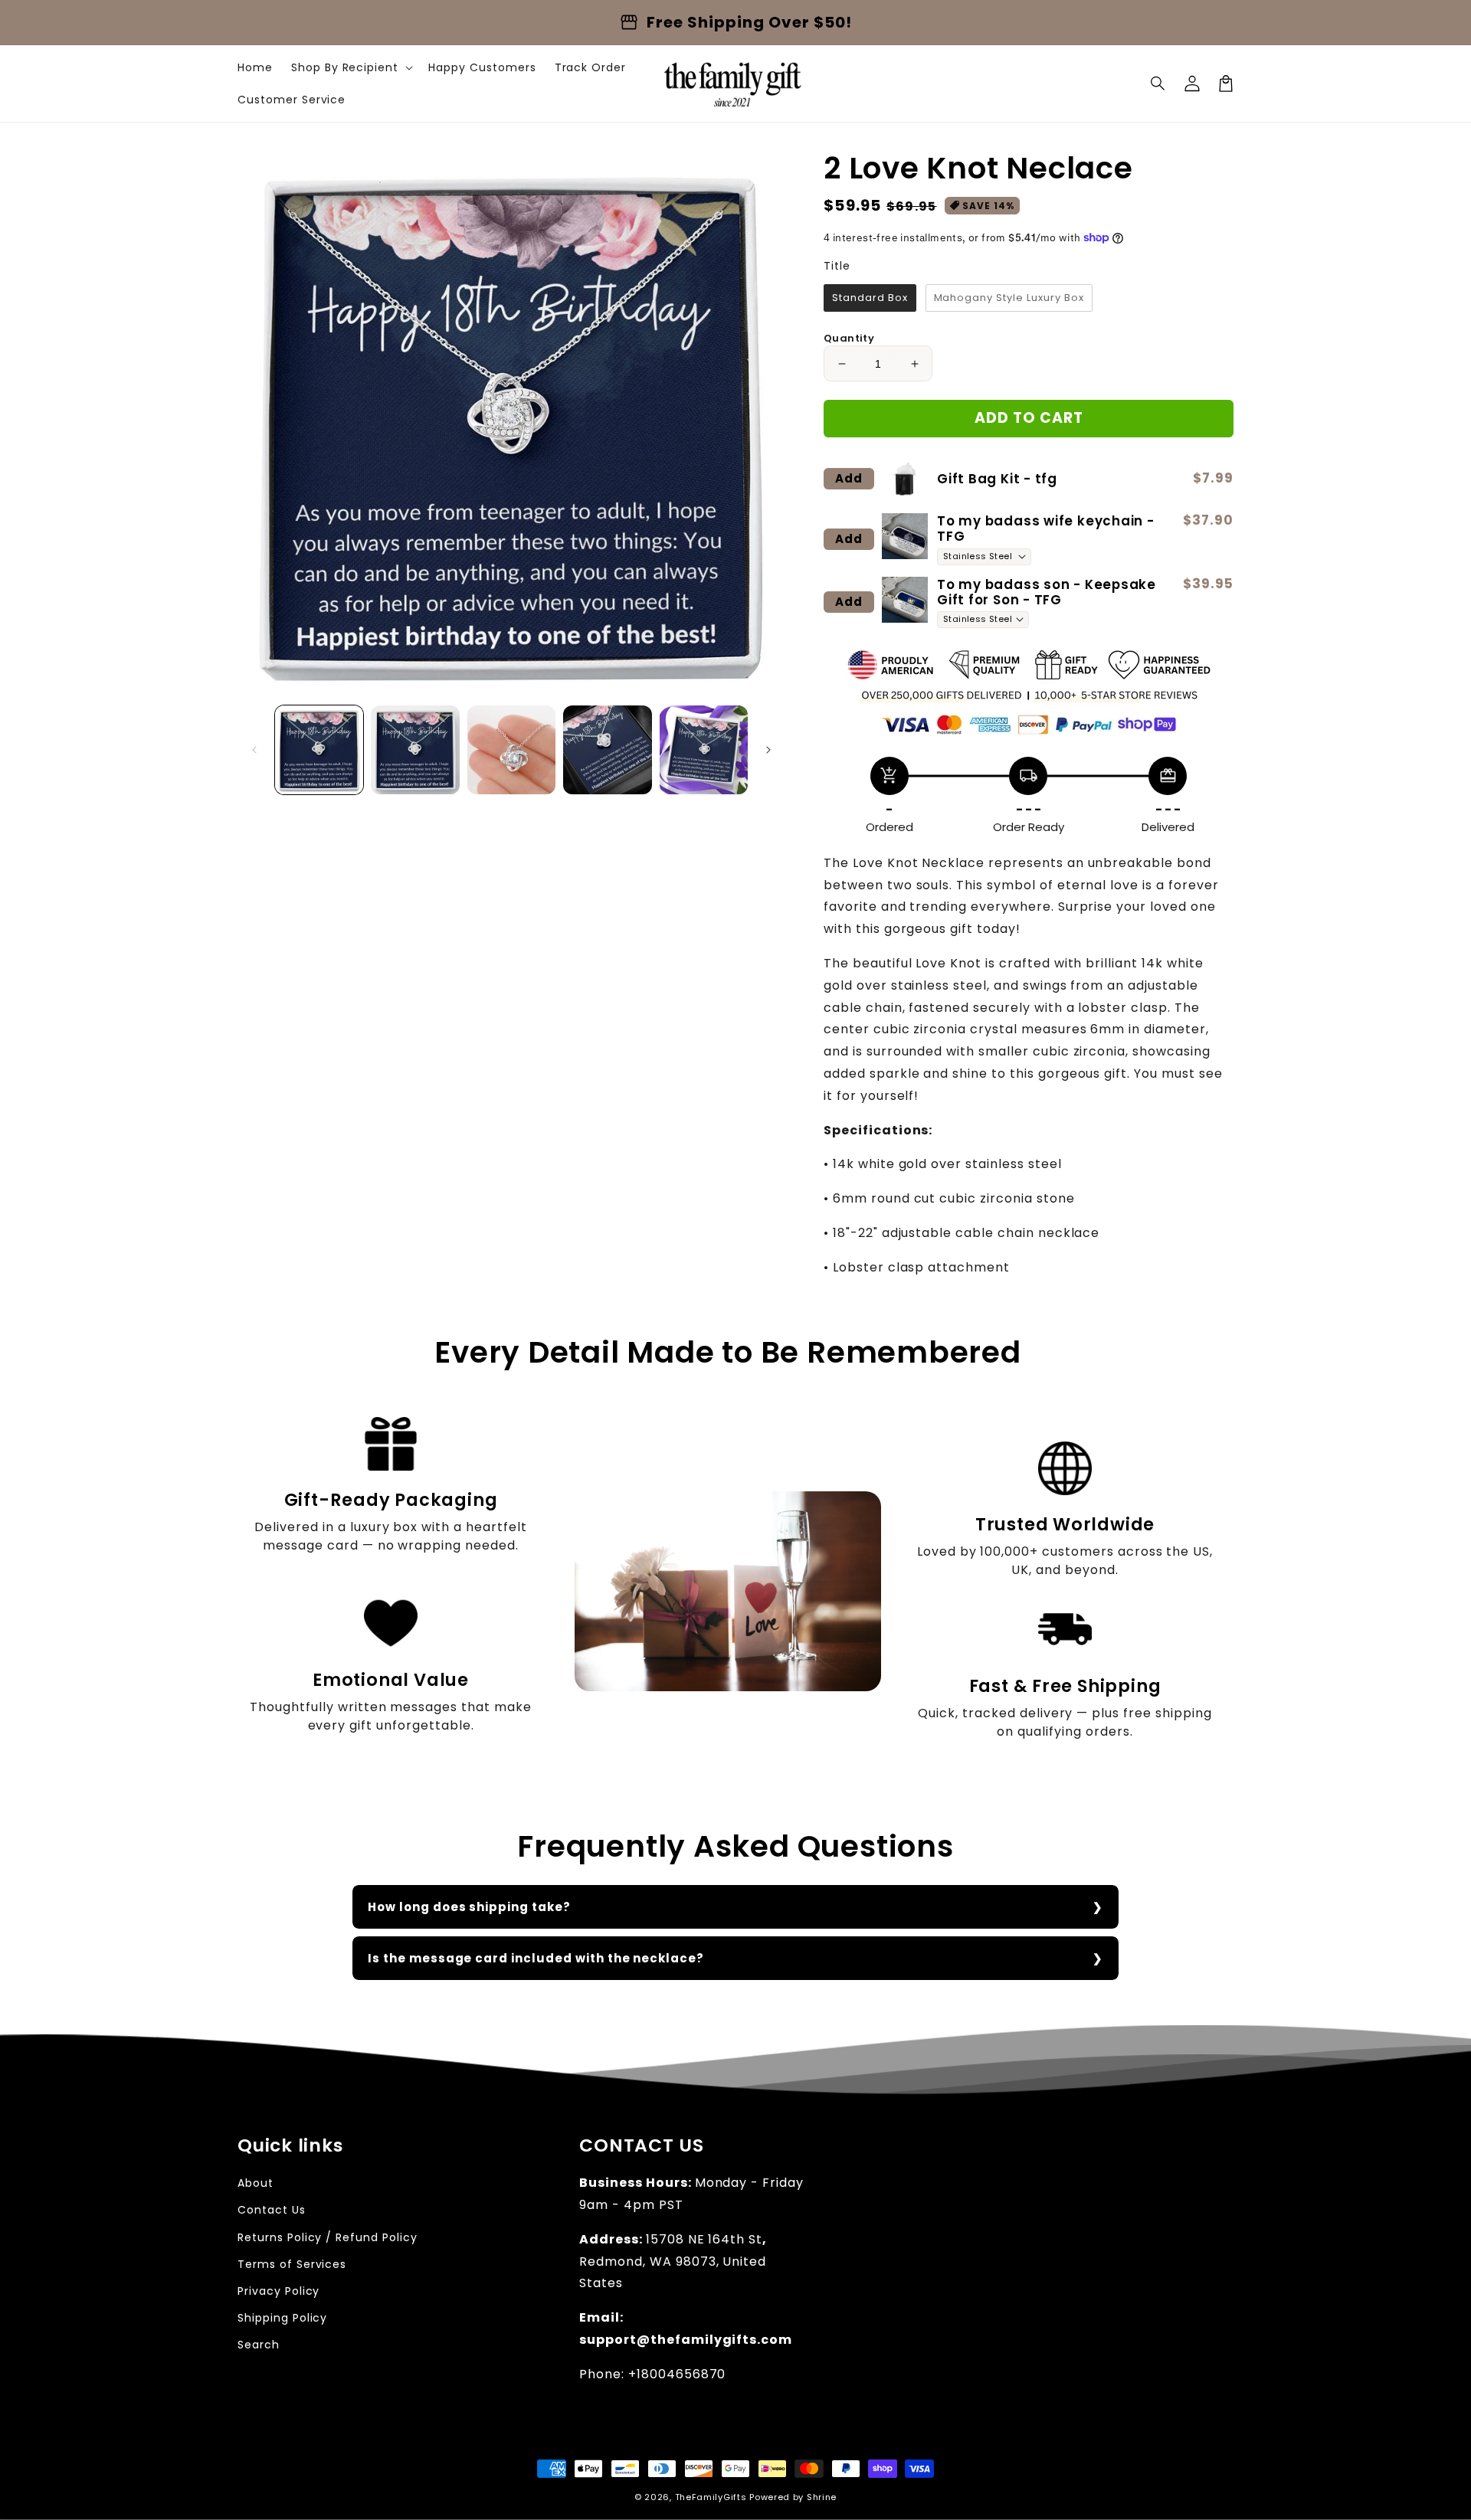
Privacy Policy (278, 2291)
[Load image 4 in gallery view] (607, 749)
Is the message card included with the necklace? (536, 1958)
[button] (1158, 83)
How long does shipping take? (469, 1907)
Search (259, 2345)
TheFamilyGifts (711, 2497)
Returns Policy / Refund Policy (328, 2237)
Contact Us (272, 2210)
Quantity (849, 338)
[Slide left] (254, 750)
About (256, 2183)
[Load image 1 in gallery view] (319, 749)
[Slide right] (768, 750)
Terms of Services (292, 2264)
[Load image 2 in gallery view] (415, 749)
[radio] (870, 298)
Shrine (822, 2497)
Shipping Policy (282, 2318)
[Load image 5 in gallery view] (704, 749)
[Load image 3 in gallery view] (511, 749)
